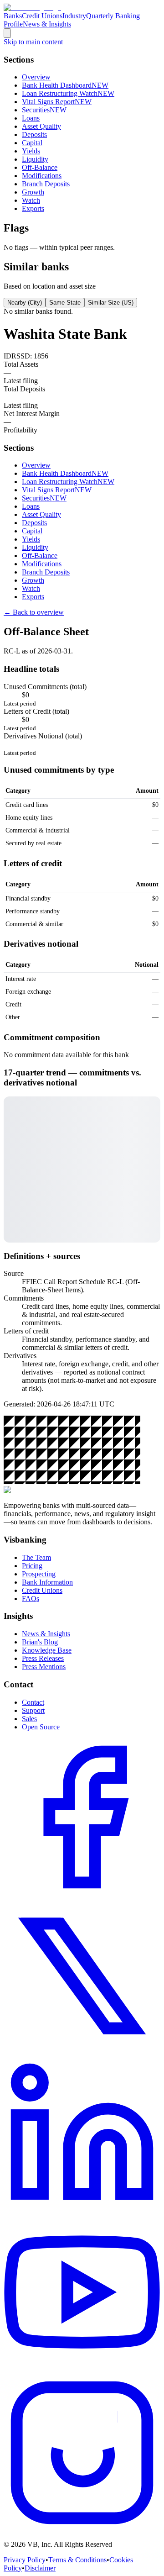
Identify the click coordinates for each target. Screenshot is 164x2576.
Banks (13, 16)
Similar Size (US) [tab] (111, 303)
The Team (36, 1557)
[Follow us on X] (82, 2052)
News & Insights (47, 24)
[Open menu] (7, 33)
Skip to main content (33, 42)
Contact (33, 1702)
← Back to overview (34, 612)
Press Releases (43, 1658)
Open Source (41, 1727)
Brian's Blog (40, 1642)
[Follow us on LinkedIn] (82, 2211)
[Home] (32, 8)
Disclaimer (40, 2568)
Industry (74, 16)
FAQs (31, 1599)
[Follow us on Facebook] (82, 1893)
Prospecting (39, 1574)
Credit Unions (42, 16)
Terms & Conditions (77, 2560)
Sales (29, 1719)
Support (33, 1710)
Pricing (32, 1566)
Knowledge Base (47, 1650)
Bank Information (47, 1582)
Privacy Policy (25, 2560)
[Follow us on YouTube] (82, 2370)
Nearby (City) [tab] (25, 303)
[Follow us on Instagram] (82, 2529)
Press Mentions (44, 1667)
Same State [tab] (65, 303)
